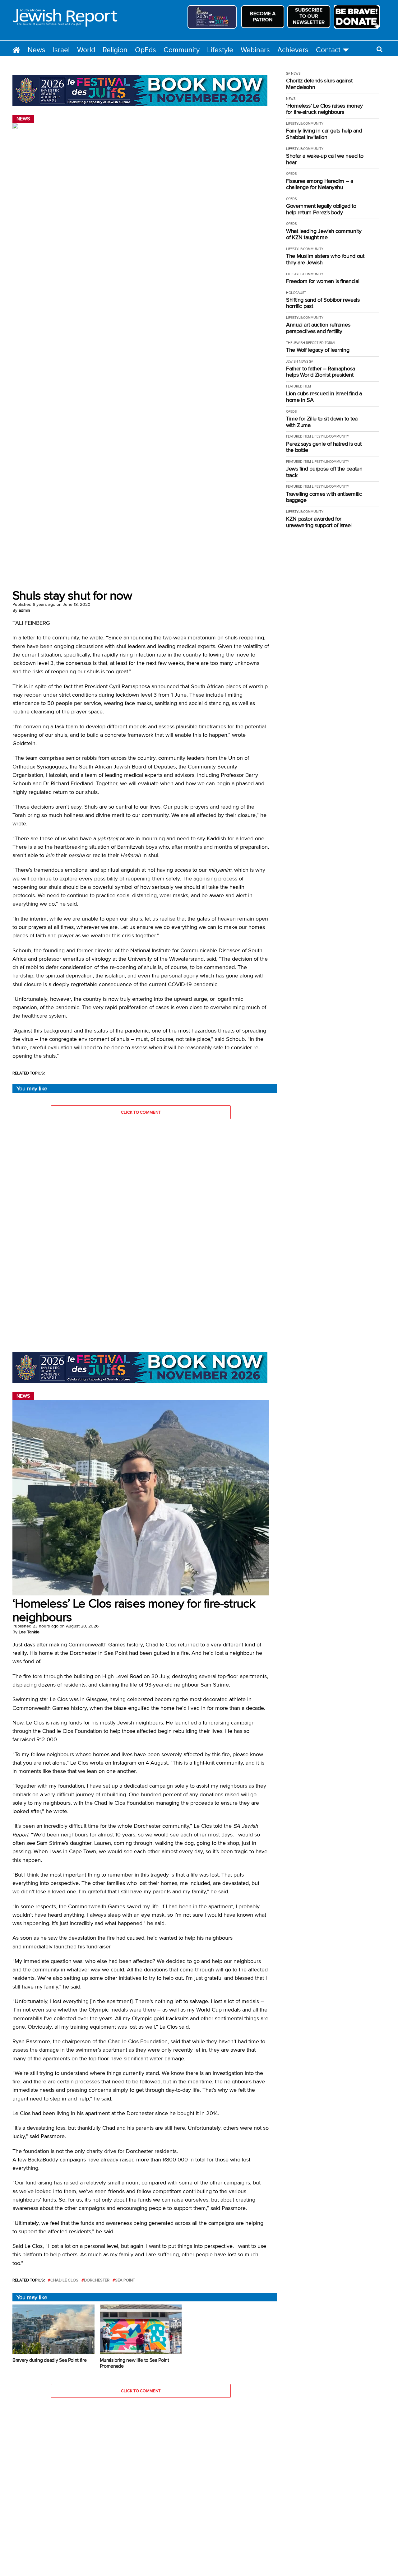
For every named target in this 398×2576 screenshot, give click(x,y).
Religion (115, 50)
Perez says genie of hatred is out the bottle (324, 447)
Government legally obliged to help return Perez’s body (321, 209)
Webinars (255, 50)
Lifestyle (220, 50)
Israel (61, 50)
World (86, 50)
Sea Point (125, 2280)
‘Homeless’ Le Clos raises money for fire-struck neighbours (324, 109)
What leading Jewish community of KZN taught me (324, 234)
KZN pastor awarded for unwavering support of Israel (319, 522)
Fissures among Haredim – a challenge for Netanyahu (320, 184)
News (37, 50)
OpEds (146, 50)
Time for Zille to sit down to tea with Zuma (322, 422)
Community (182, 50)
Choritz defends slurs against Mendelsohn (319, 84)
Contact (328, 50)
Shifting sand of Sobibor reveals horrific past (323, 303)
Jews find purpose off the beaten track (324, 472)
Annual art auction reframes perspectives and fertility (318, 328)
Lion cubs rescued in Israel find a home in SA (324, 397)
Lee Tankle (29, 1632)
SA (311, 361)
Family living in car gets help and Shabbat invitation (324, 134)
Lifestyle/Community (305, 123)
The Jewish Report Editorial (311, 343)
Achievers (293, 50)
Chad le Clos (64, 2280)
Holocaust (296, 293)
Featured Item (298, 386)
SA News (293, 73)
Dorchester (97, 2280)
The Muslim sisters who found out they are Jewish (325, 259)
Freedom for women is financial (323, 281)
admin (24, 610)
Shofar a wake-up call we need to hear (325, 159)
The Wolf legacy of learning (318, 350)
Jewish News (297, 361)
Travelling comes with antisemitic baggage (324, 497)
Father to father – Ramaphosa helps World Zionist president (321, 372)
